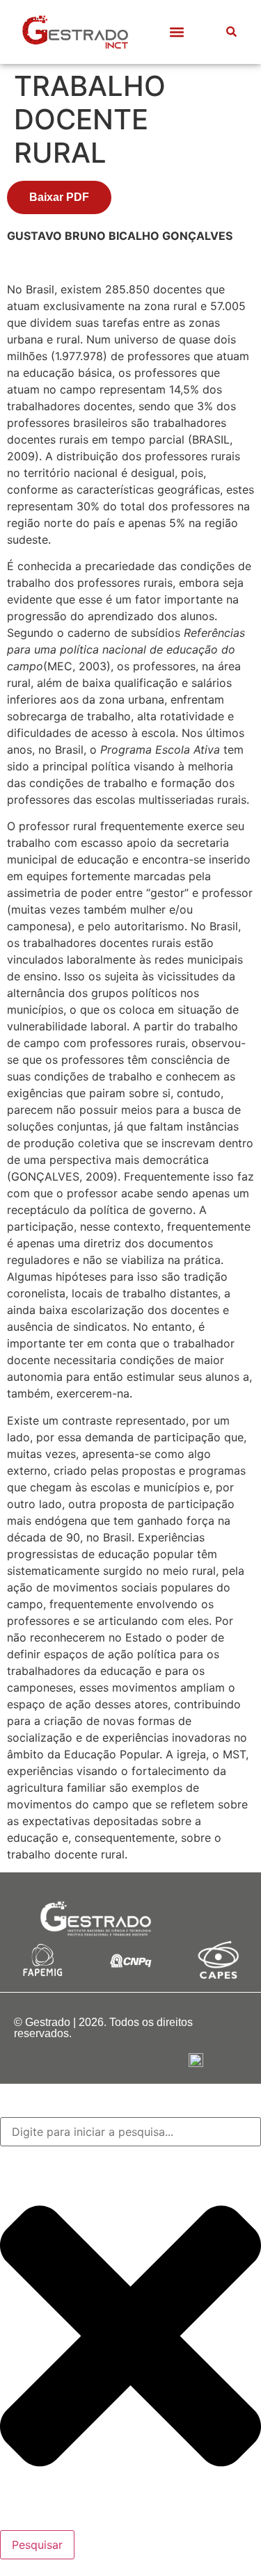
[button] (176, 32)
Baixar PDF (59, 197)
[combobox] (130, 2132)
